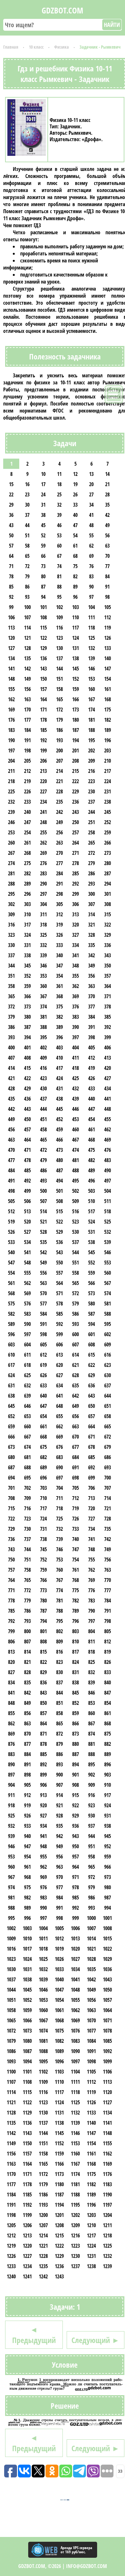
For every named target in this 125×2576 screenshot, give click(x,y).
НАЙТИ (112, 25)
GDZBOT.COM (63, 10)
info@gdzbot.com (87, 2566)
